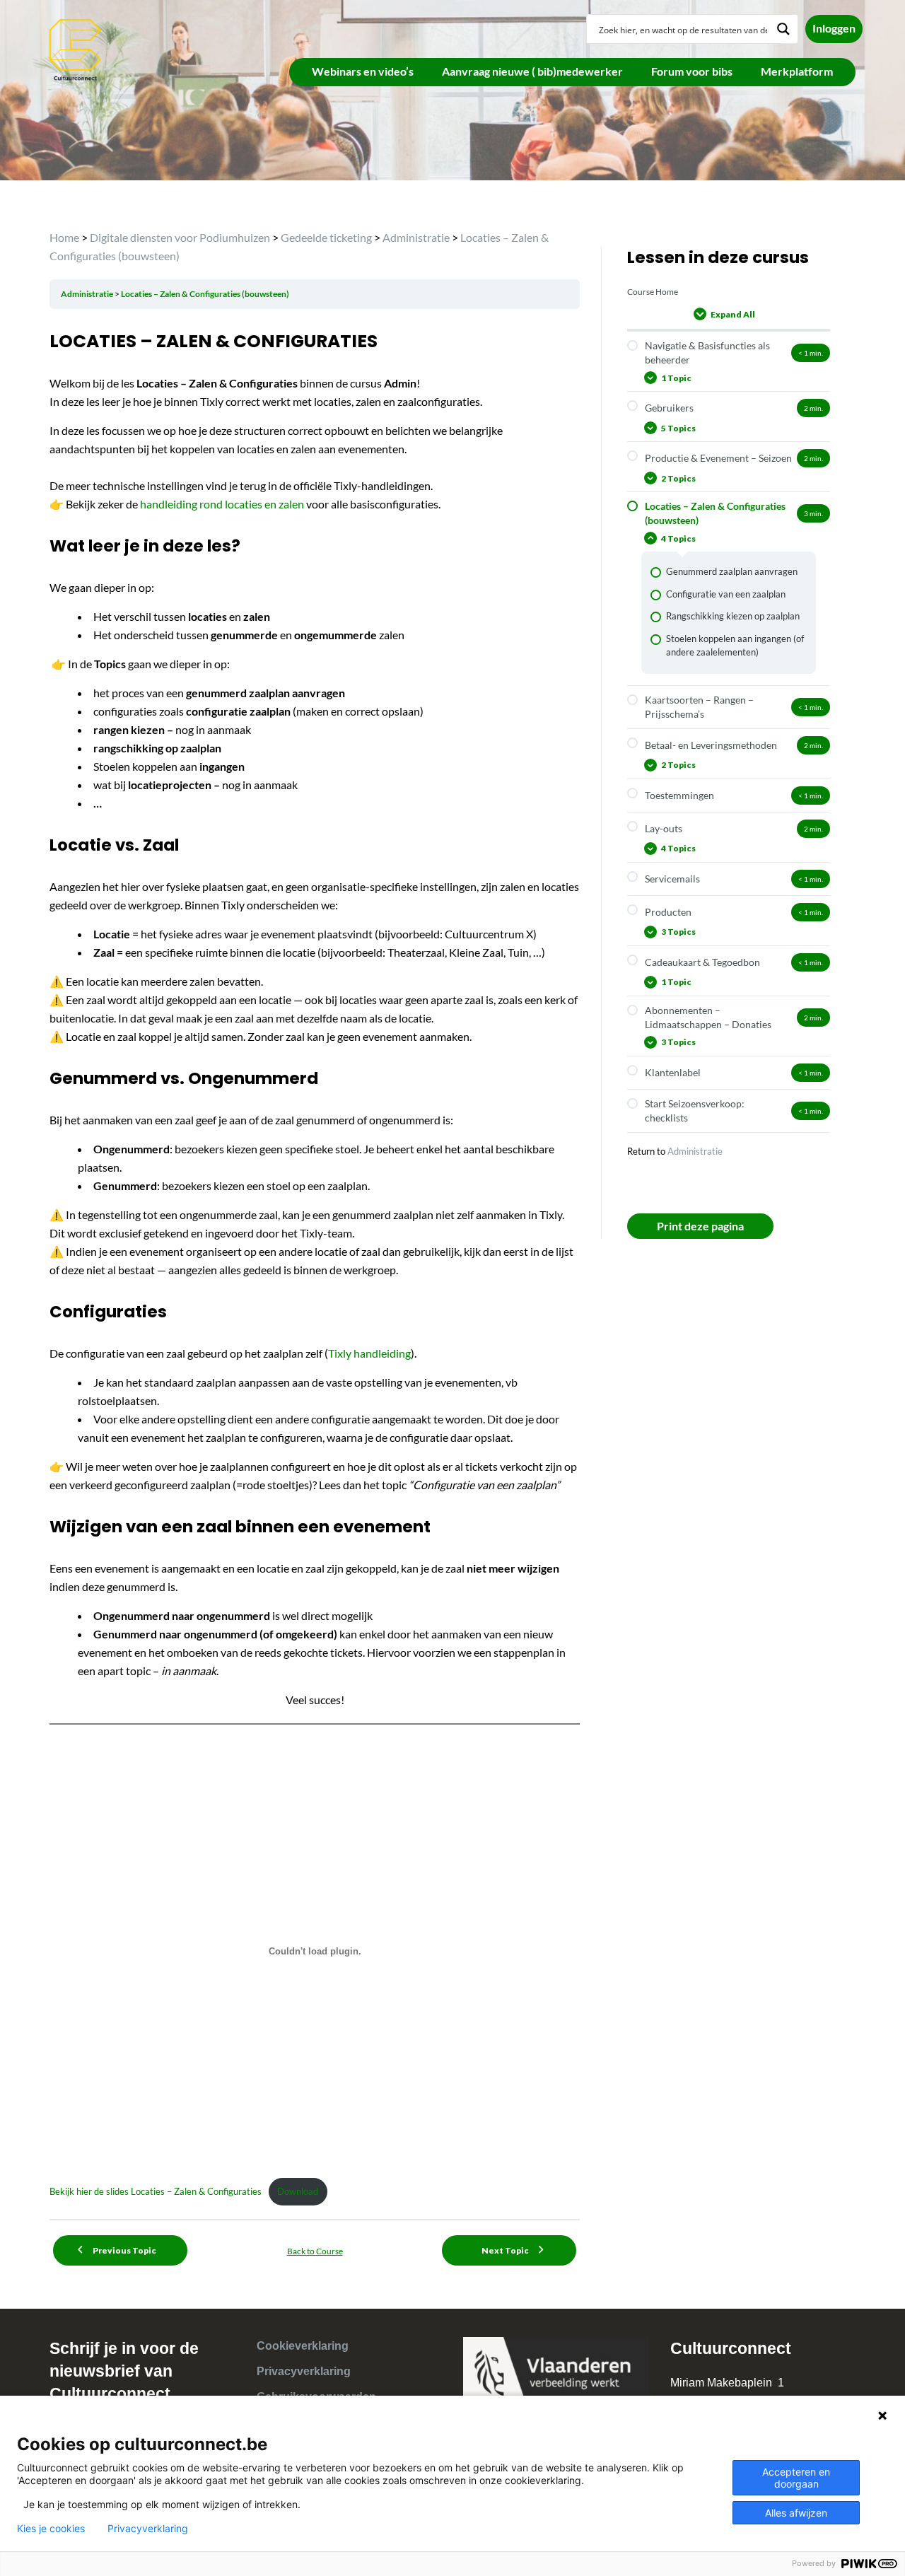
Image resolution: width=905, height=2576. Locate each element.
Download (298, 2191)
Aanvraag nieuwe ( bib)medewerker (532, 71)
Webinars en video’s (363, 71)
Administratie (88, 294)
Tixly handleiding (369, 1353)
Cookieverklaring (303, 2346)
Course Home (653, 292)
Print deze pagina (700, 1226)
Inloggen (834, 28)
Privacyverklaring (304, 2371)
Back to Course (315, 2251)
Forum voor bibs (692, 71)
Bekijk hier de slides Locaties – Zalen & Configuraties (156, 2191)
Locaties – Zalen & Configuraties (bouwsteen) (205, 294)
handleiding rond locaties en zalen (221, 504)
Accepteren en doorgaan (796, 2478)
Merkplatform (797, 71)
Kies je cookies (51, 2529)
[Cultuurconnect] (76, 48)
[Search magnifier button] (783, 29)
